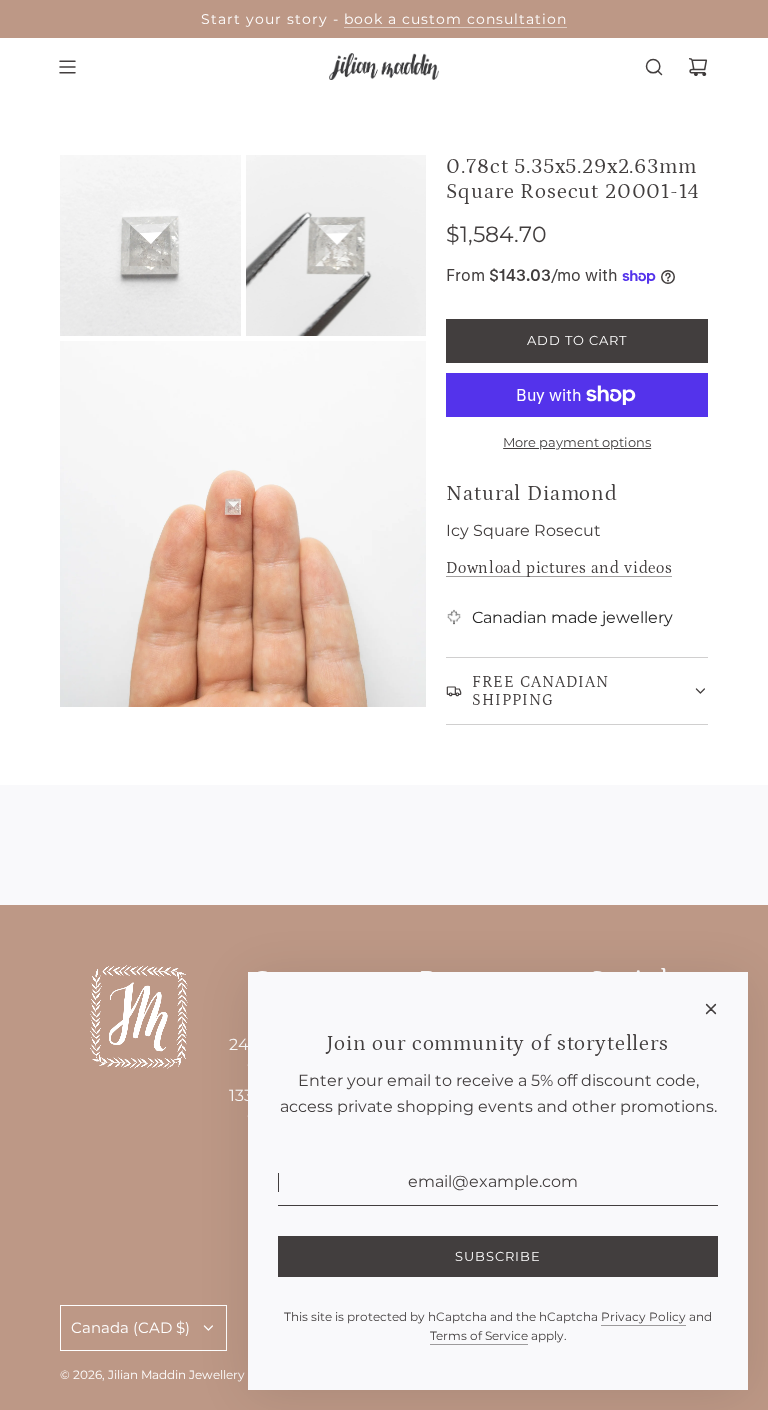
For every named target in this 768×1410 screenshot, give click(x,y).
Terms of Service (479, 1335)
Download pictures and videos (559, 568)
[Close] (711, 1009)
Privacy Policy (643, 1316)
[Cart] (698, 67)
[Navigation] (67, 67)
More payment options (577, 442)
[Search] (654, 67)
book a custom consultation (455, 19)
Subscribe (498, 1256)
